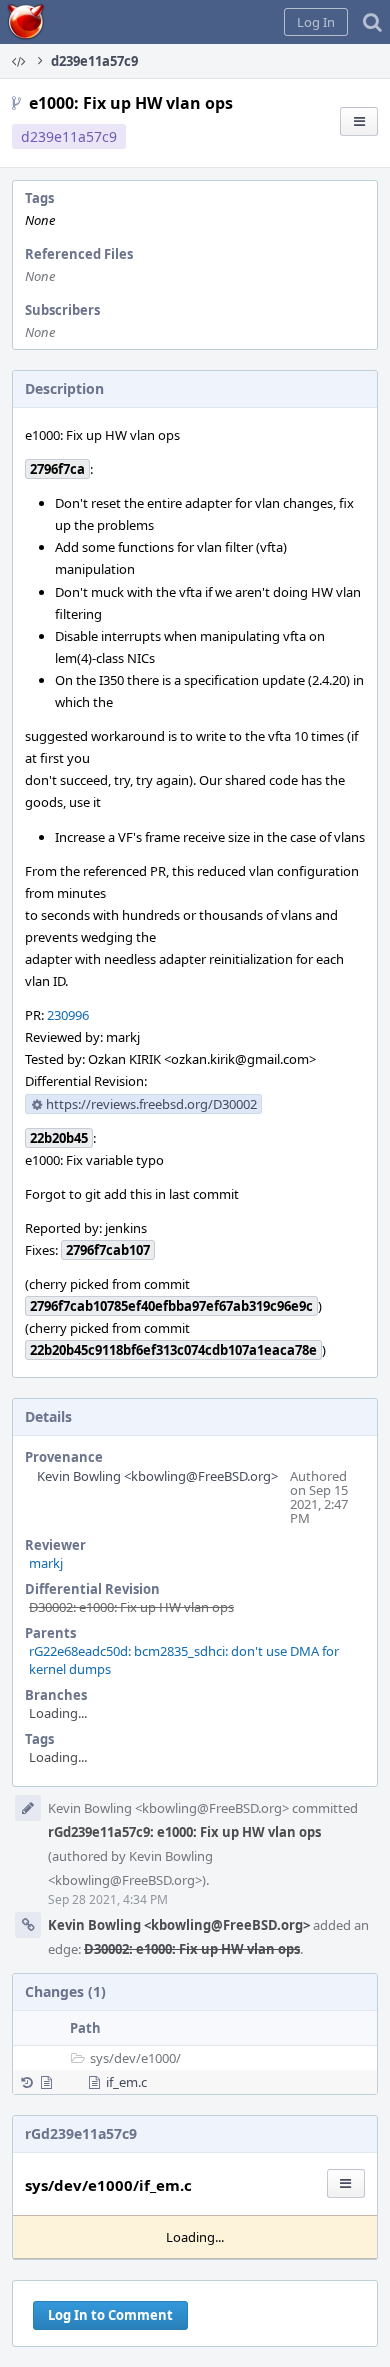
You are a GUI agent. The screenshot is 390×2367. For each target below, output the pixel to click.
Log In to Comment (110, 2315)
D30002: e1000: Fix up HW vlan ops (131, 1607)
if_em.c (126, 2082)
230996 (68, 1015)
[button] (316, 22)
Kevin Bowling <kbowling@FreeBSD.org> (157, 1476)
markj (46, 1563)
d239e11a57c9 (69, 136)
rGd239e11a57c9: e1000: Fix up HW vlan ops (184, 1832)
